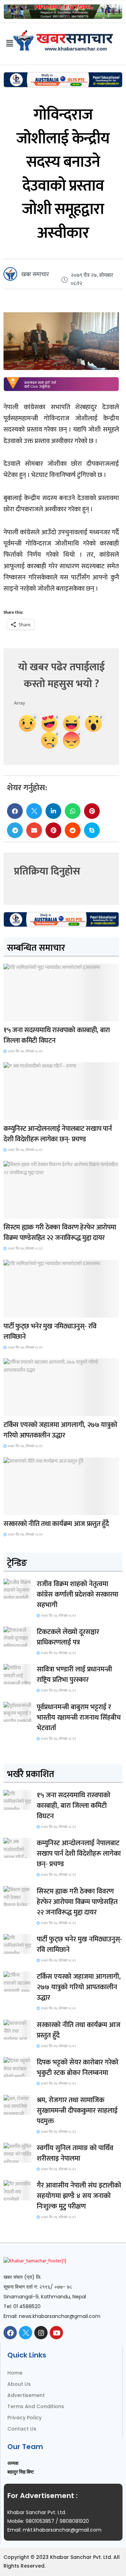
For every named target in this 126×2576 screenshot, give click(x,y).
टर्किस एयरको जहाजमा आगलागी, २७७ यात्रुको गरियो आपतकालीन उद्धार (60, 1430)
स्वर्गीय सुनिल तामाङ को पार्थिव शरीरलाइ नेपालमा (75, 2153)
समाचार (15, 1015)
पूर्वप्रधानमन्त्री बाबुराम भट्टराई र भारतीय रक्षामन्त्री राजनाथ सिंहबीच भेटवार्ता (79, 1718)
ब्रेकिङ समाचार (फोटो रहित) (30, 1114)
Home (15, 2373)
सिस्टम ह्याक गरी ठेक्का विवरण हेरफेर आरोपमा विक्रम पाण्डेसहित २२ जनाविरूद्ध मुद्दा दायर (60, 1233)
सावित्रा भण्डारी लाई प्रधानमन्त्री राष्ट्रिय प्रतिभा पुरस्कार (74, 1675)
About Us (19, 2384)
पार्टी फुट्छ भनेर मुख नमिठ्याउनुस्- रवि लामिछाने (50, 1332)
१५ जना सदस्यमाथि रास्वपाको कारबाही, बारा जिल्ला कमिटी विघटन (57, 1035)
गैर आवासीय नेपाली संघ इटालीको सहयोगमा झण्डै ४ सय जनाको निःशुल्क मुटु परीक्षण (79, 2196)
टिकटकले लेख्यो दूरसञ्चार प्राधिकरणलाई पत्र (68, 1637)
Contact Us (22, 2429)
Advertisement (26, 2395)
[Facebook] (10, 2333)
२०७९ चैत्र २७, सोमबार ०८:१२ (25, 1051)
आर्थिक (15, 1509)
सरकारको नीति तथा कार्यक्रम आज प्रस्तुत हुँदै (56, 1524)
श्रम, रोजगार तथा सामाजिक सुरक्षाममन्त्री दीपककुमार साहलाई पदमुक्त (77, 2111)
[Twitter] (26, 2333)
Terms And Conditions (36, 2406)
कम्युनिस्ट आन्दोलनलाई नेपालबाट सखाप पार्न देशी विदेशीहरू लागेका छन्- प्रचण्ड (58, 1134)
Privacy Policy (24, 2418)
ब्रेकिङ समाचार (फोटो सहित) (31, 1410)
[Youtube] (56, 2333)
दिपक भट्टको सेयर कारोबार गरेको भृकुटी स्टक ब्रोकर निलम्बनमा (78, 2068)
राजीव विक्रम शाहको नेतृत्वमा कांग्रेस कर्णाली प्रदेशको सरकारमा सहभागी (78, 1594)
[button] (15, 811)
